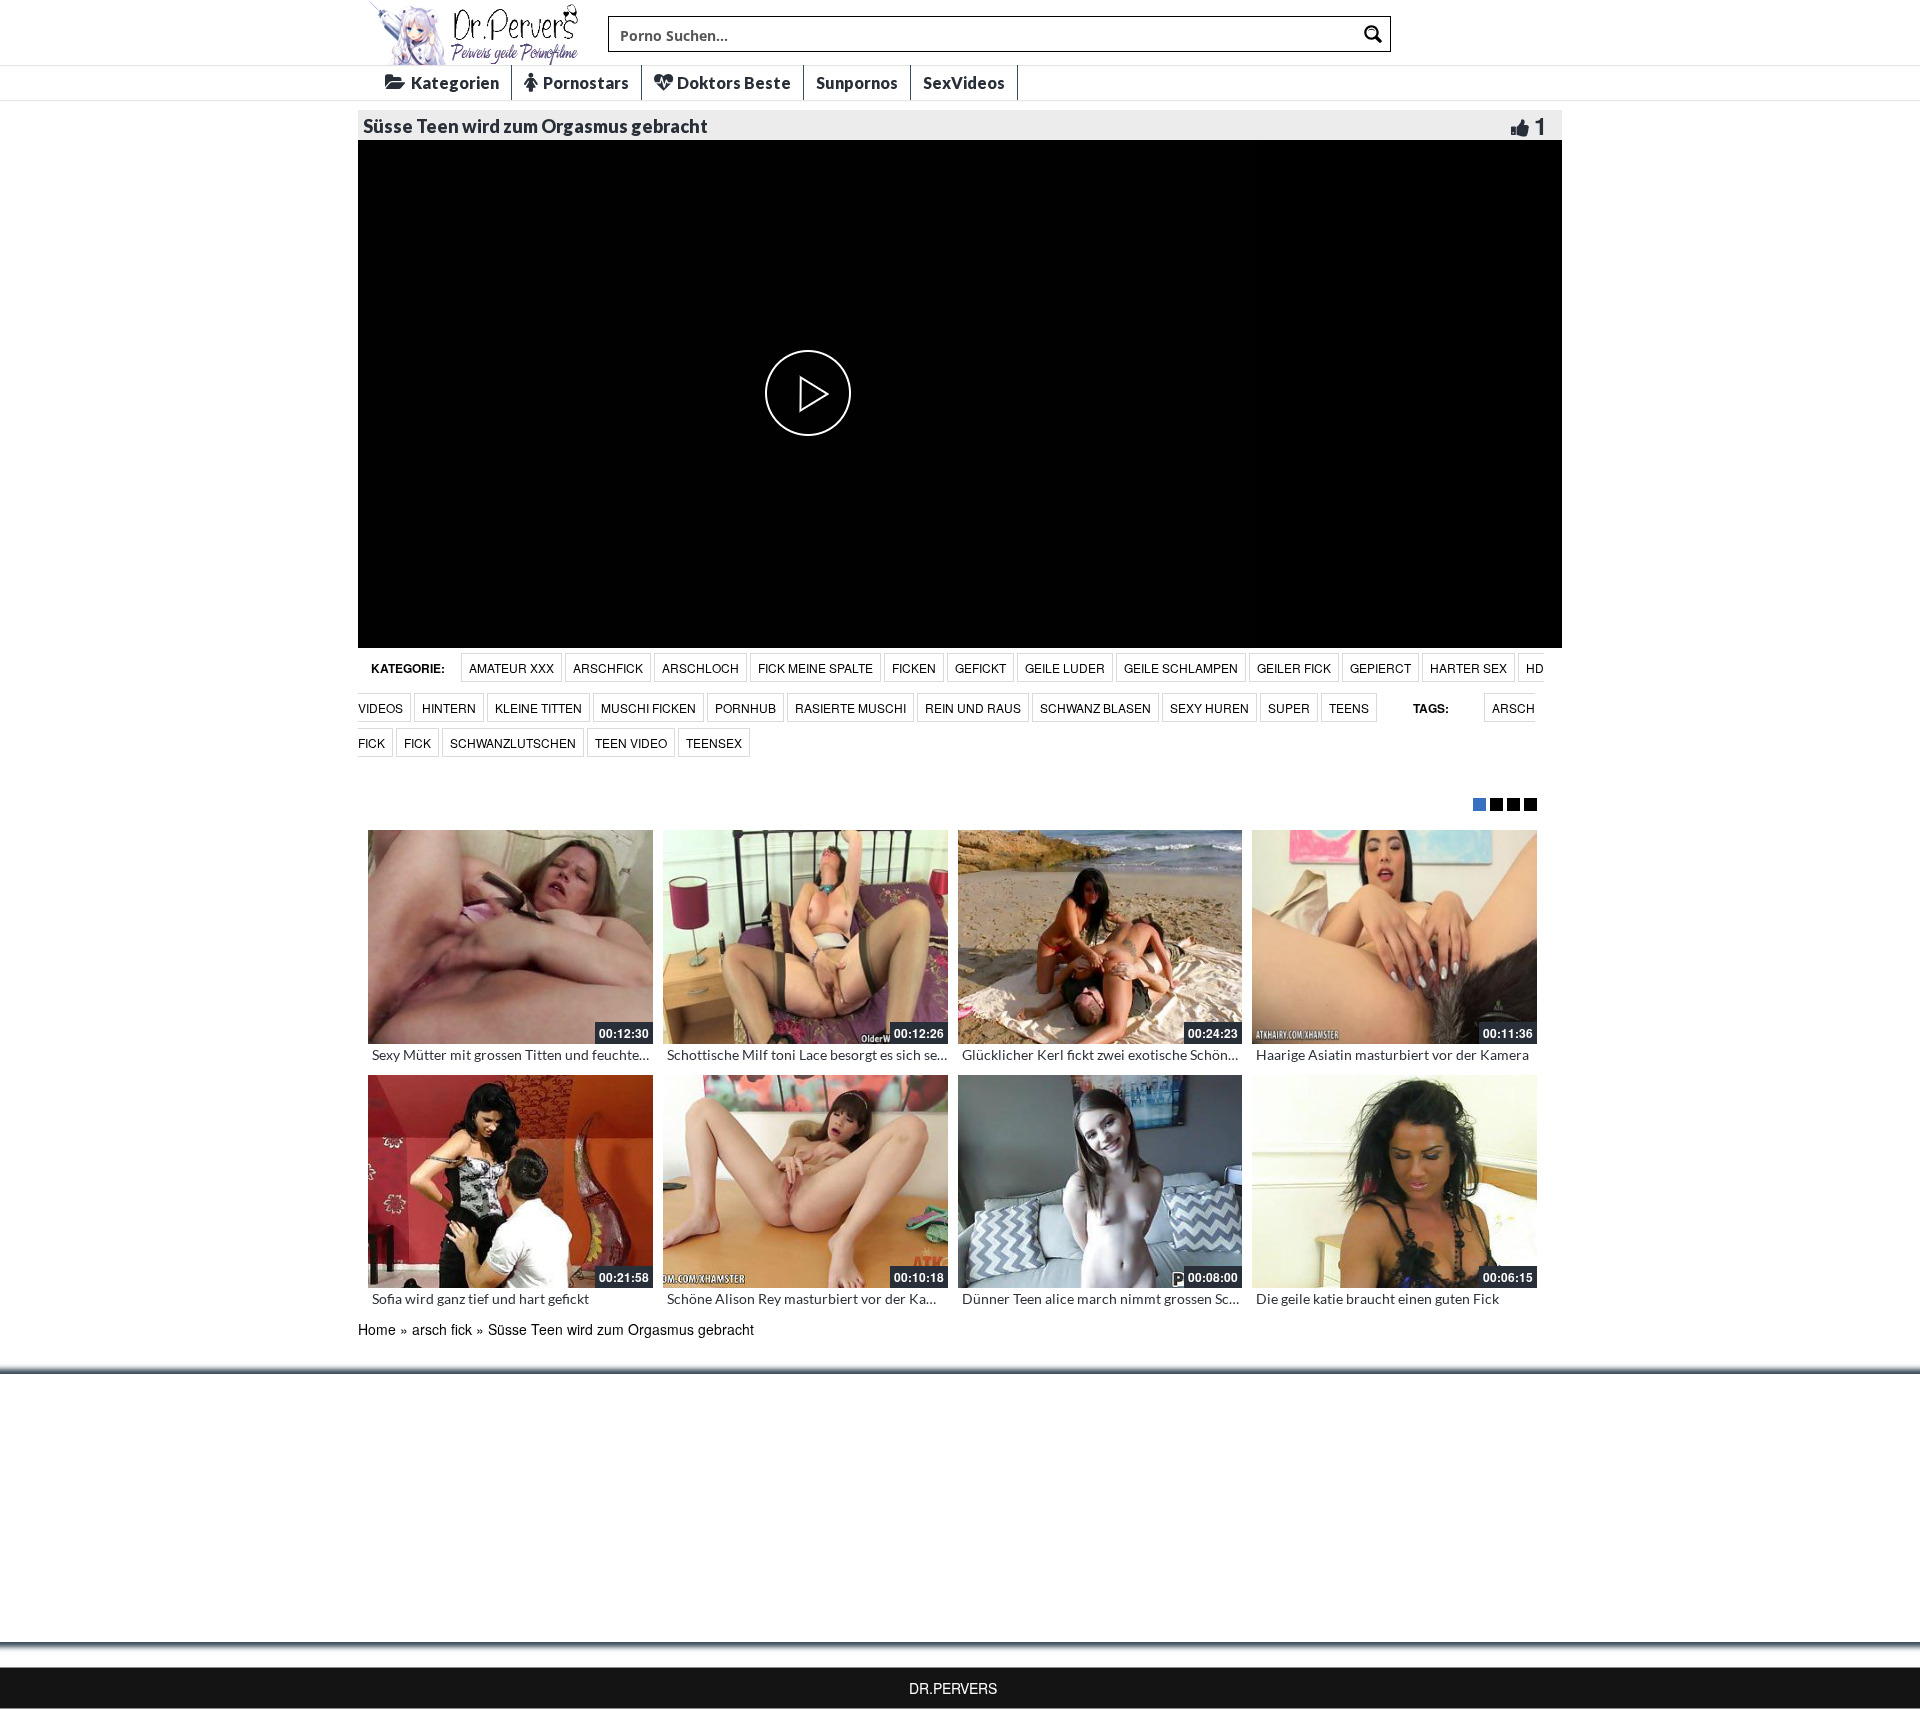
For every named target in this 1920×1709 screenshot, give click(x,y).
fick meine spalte (815, 667)
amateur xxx (511, 667)
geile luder (1065, 667)
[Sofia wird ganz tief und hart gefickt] (510, 1182)
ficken (914, 667)
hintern (449, 707)
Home (377, 1329)
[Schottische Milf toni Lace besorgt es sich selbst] (805, 937)
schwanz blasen (1095, 707)
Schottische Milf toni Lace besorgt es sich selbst (813, 1054)
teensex (714, 742)
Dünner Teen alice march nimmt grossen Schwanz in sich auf (1148, 1298)
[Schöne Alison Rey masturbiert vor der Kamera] (805, 1182)
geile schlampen (1181, 667)
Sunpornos (857, 82)
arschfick (608, 667)
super (1289, 707)
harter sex (1468, 667)
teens (1349, 707)
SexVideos (964, 82)
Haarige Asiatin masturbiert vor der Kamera (1392, 1054)
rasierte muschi (850, 707)
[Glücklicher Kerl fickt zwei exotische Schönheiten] (1100, 937)
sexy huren (1209, 707)
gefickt (980, 667)
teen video (631, 742)
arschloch (700, 667)
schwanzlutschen (513, 742)
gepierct (1380, 667)
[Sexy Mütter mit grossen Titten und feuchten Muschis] (510, 937)
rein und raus (973, 707)
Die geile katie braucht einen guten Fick (1377, 1298)
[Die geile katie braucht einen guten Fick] (1394, 1182)
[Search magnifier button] (1373, 34)
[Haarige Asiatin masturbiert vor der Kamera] (1394, 937)
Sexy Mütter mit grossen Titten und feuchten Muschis (537, 1054)
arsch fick (442, 1329)
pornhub (745, 707)
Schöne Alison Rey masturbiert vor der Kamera (812, 1298)
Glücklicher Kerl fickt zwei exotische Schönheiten (1114, 1054)
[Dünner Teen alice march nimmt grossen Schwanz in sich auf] (1100, 1182)
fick (417, 742)
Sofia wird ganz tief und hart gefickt (480, 1298)
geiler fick (1294, 667)
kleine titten (538, 707)
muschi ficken (648, 707)
